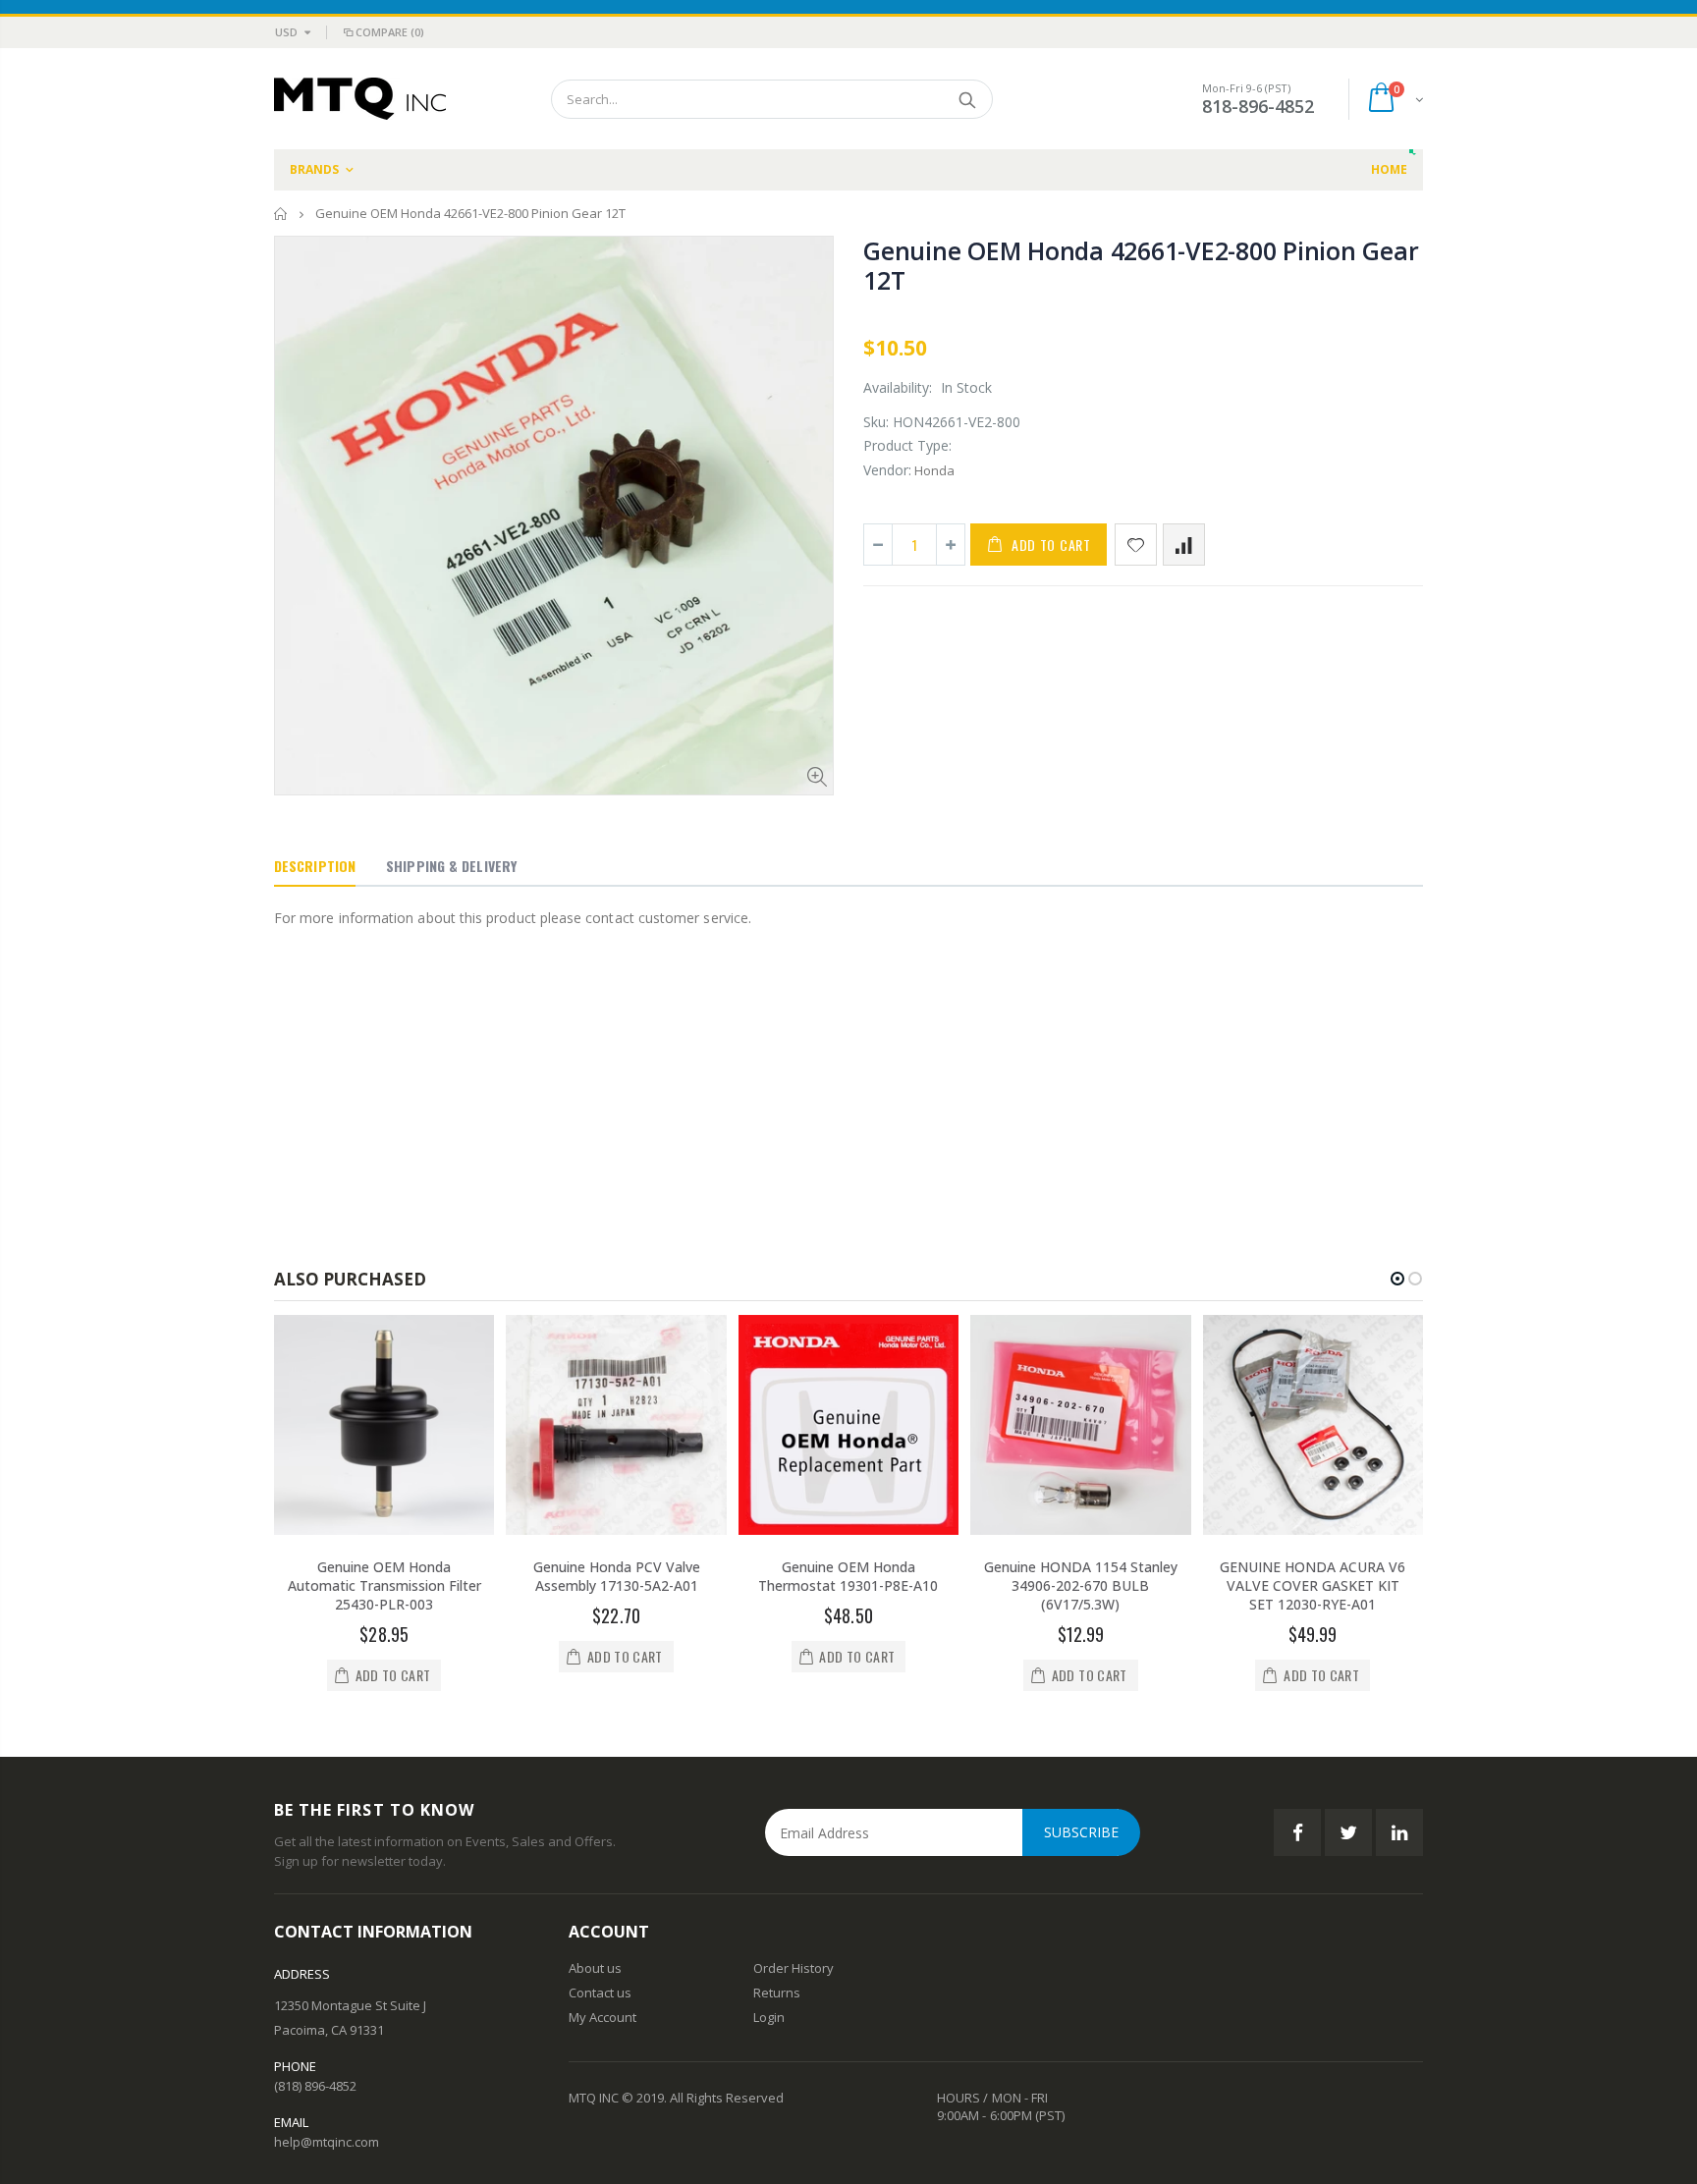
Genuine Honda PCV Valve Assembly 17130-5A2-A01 (617, 1576)
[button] (1397, 1279)
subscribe (1081, 1832)
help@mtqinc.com (327, 2142)
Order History (794, 1968)
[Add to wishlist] (1136, 545)
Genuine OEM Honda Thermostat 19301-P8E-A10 (848, 1576)
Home (281, 214)
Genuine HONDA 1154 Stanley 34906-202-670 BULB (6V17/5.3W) (1081, 1585)
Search (968, 99)
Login (769, 2017)
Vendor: (887, 470)
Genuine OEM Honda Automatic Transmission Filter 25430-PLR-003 (384, 1585)
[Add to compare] (1184, 545)
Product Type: (907, 445)
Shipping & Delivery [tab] (451, 866)
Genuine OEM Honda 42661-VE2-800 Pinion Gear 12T (1141, 265)
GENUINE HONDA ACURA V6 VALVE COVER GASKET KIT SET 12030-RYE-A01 (1313, 1585)
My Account (602, 2017)
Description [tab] (315, 866)
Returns (777, 1993)
